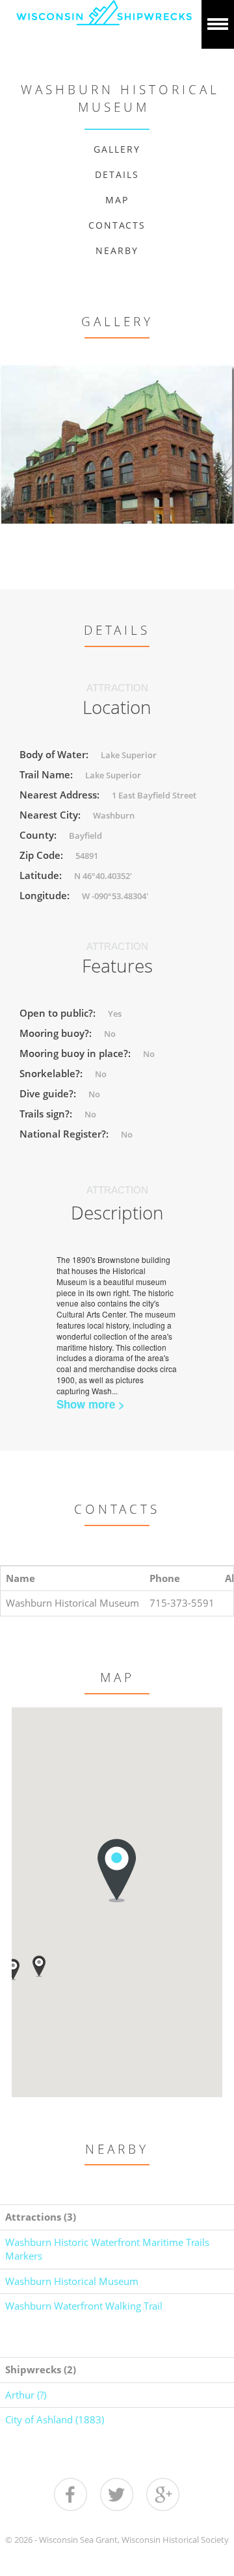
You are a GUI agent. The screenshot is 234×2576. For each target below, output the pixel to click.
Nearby (117, 250)
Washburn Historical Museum (72, 2281)
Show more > (91, 1404)
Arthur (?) (26, 2395)
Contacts (117, 225)
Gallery (117, 149)
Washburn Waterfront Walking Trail (84, 2306)
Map (117, 200)
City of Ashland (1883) (55, 2419)
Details (117, 174)
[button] (39, 1966)
